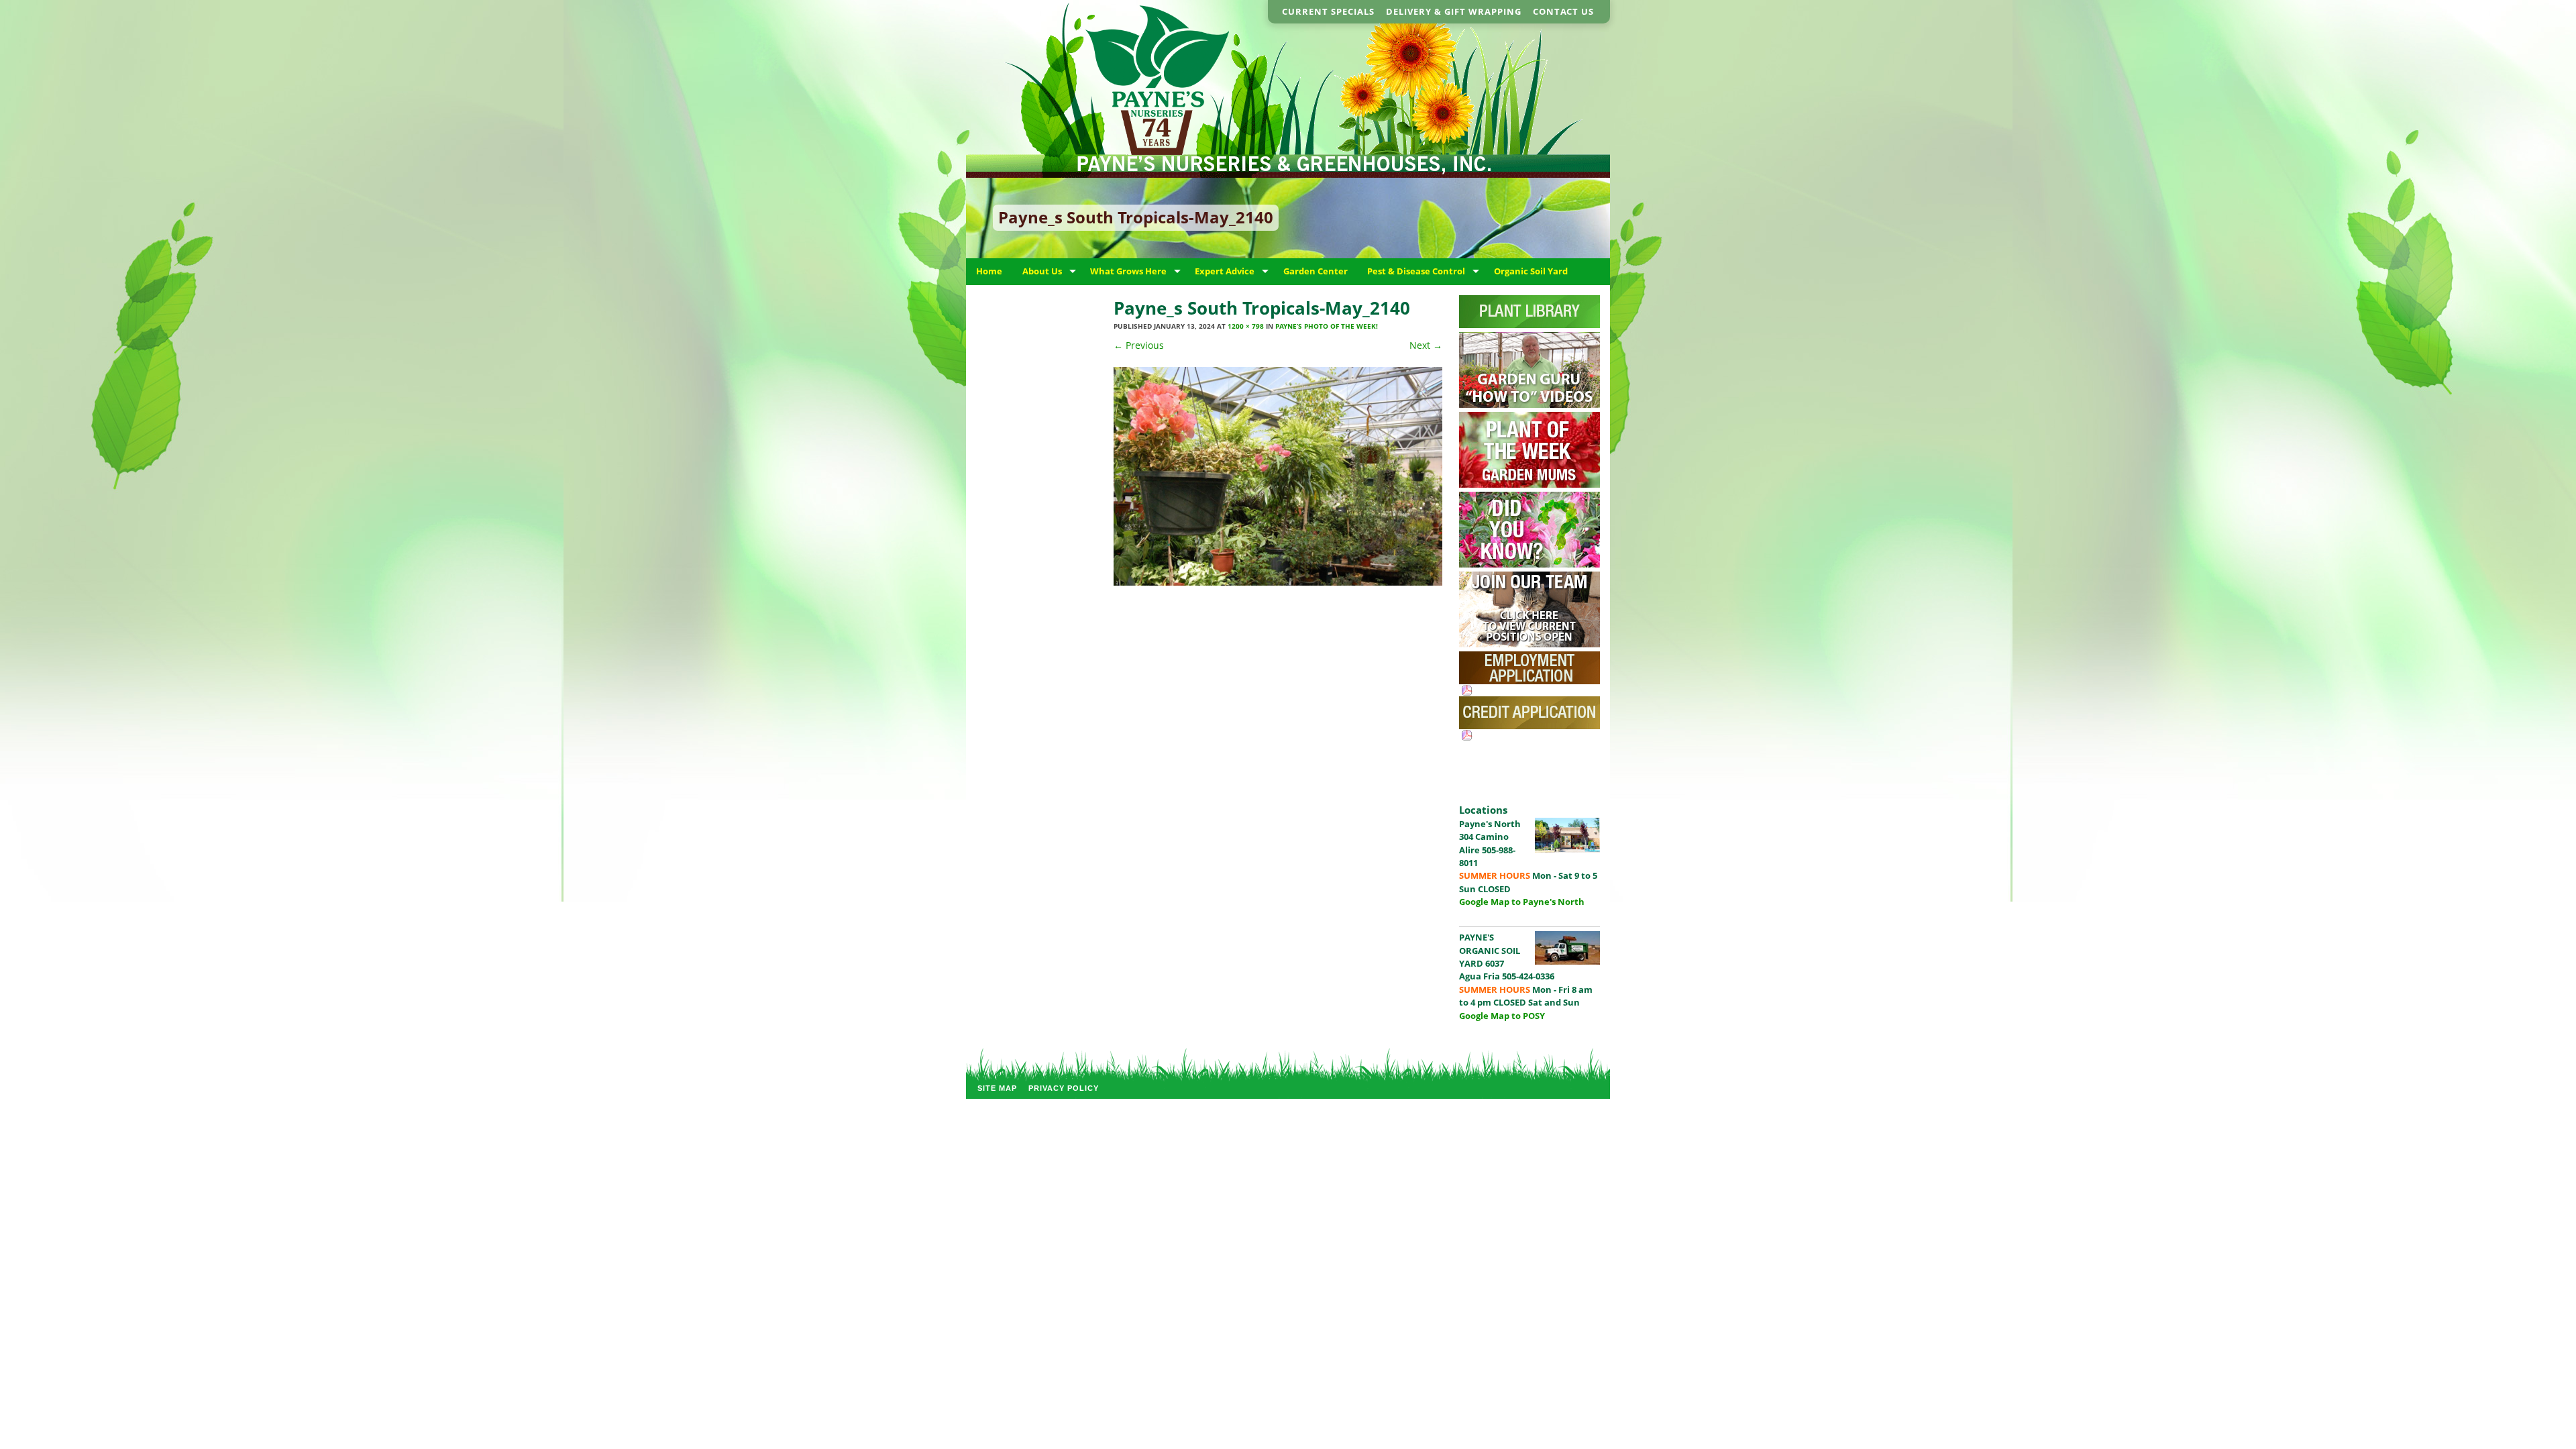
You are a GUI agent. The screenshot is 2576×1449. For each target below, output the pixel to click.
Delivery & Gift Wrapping (1454, 11)
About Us (1042, 271)
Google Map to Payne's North (1522, 902)
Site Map (997, 1088)
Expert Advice (1225, 271)
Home (989, 271)
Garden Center (1316, 271)
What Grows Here (1128, 271)
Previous (1139, 345)
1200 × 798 (1246, 326)
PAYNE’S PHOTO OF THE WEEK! (1327, 326)
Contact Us (1563, 11)
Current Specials (1328, 11)
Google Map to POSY (1502, 1016)
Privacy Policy (1064, 1088)
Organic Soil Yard (1531, 271)
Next (1426, 345)
